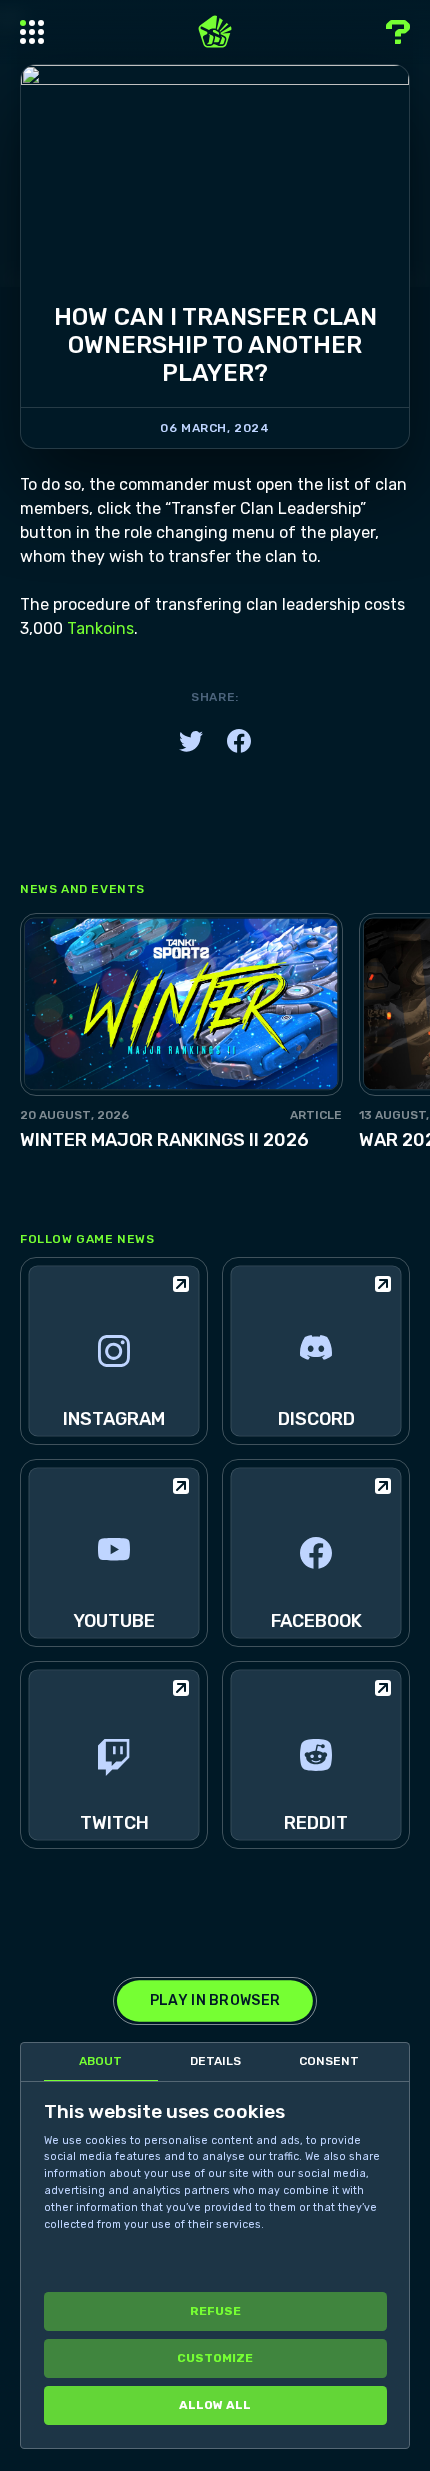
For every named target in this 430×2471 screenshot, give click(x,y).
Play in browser (215, 2000)
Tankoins (100, 628)
